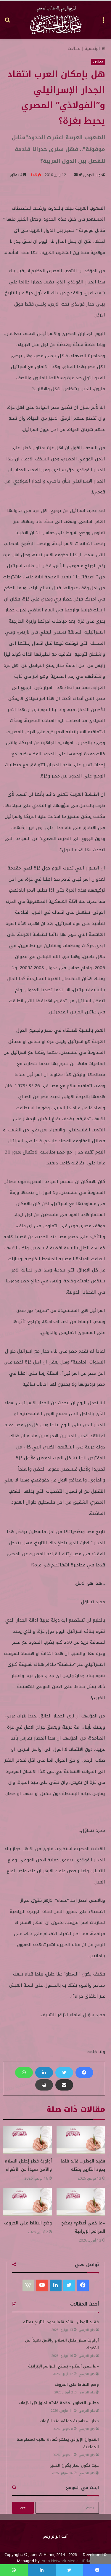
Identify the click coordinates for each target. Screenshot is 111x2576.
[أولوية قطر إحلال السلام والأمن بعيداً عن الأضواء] (27, 2140)
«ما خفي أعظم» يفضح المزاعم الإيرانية (83, 2227)
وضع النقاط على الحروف (28, 2223)
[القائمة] (104, 22)
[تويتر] (64, 2073)
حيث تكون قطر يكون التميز (74, 2465)
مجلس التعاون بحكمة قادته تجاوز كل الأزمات (59, 2403)
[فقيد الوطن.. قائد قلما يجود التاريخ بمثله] (81, 2140)
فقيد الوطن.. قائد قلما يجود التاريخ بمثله (83, 2165)
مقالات (74, 49)
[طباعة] (44, 2085)
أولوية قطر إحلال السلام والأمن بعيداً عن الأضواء (28, 2165)
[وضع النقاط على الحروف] (27, 2202)
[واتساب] (24, 2073)
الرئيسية (93, 49)
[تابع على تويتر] (80, 175)
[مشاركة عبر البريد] (64, 2085)
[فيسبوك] (84, 2073)
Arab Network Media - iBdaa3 (67, 2561)
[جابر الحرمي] (56, 20)
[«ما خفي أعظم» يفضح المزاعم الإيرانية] (81, 2202)
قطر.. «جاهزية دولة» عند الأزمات (69, 2421)
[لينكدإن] (44, 2073)
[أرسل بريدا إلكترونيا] (76, 175)
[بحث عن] (7, 22)
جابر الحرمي (92, 175)
